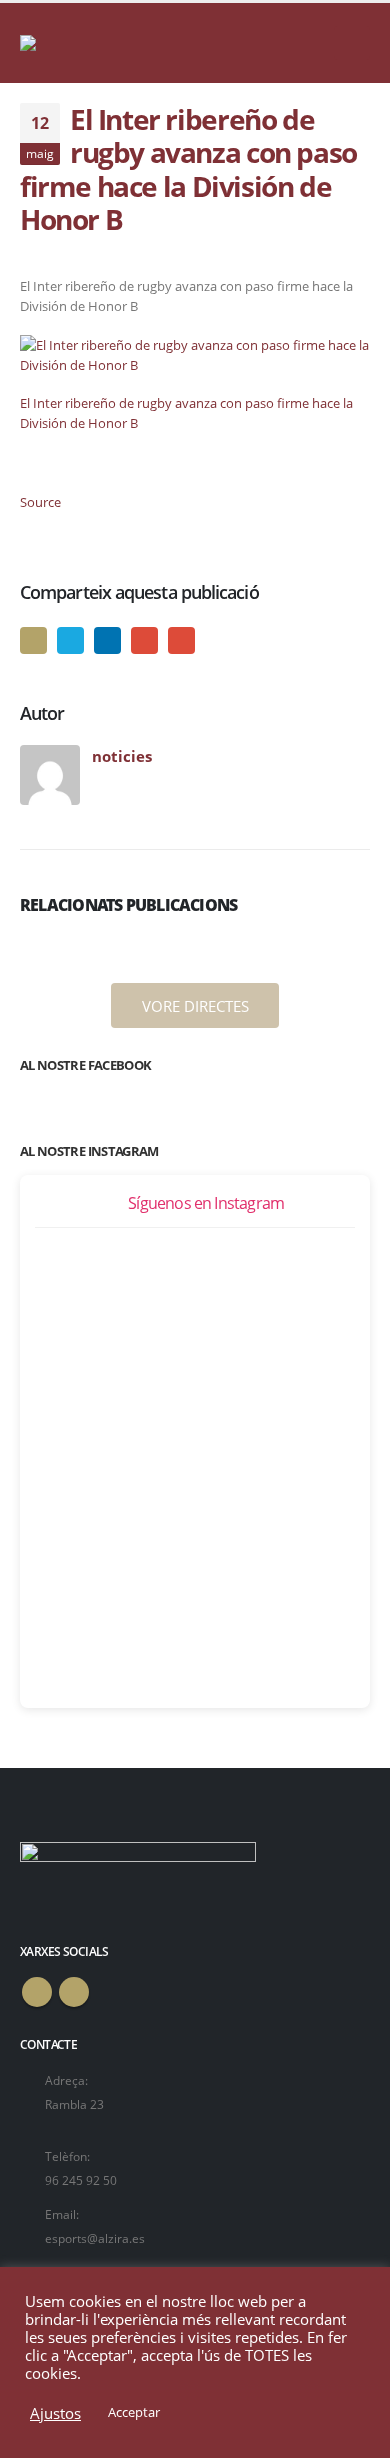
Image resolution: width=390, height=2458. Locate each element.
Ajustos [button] (55, 2413)
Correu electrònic (181, 640)
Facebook (33, 640)
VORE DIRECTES (195, 1006)
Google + (144, 640)
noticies (122, 756)
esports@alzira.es (95, 2238)
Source (40, 502)
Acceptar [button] (134, 2412)
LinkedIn (107, 640)
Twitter (70, 640)
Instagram (74, 1992)
